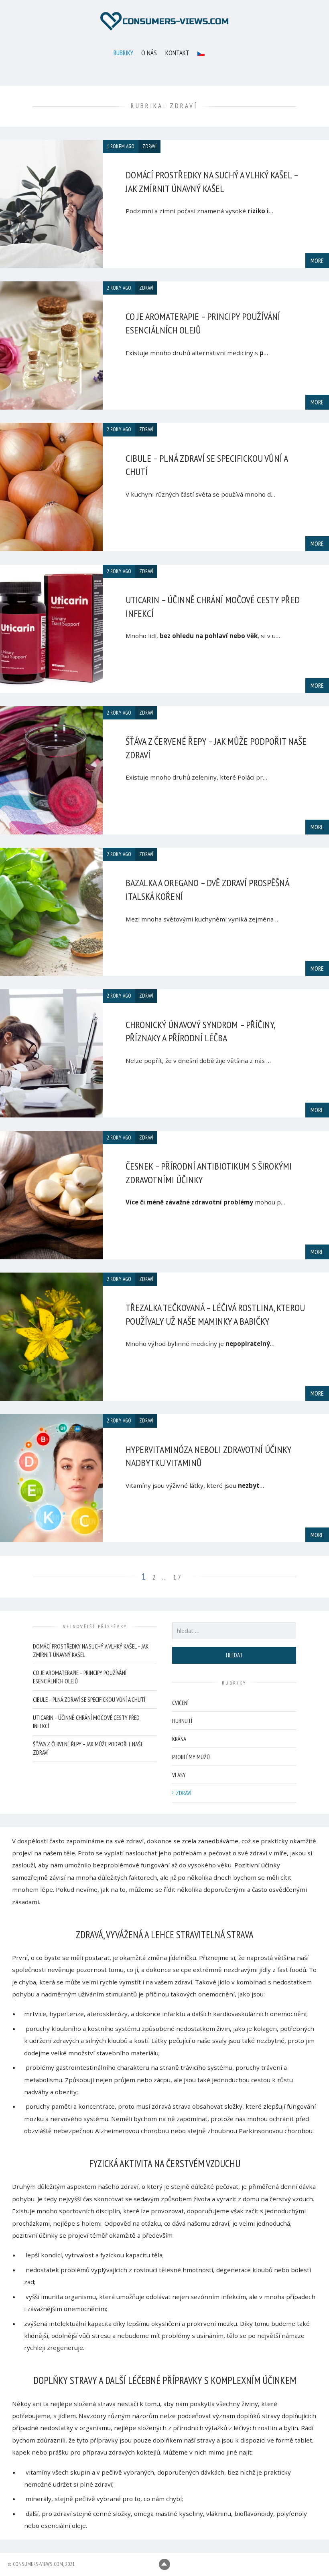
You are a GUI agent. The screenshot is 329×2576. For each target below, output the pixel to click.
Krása (179, 1739)
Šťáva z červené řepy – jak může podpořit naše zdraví (88, 1748)
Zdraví (184, 1793)
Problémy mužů (191, 1757)
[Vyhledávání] (234, 1631)
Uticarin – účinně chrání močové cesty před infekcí (86, 1722)
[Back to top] (165, 2565)
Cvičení (180, 1703)
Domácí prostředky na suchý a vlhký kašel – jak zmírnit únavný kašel (91, 1651)
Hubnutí (182, 1721)
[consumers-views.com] (164, 21)
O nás (149, 53)
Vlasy (179, 1775)
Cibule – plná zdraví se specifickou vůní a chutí (89, 1700)
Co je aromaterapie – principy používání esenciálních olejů (80, 1677)
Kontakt (177, 53)
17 (178, 1577)
